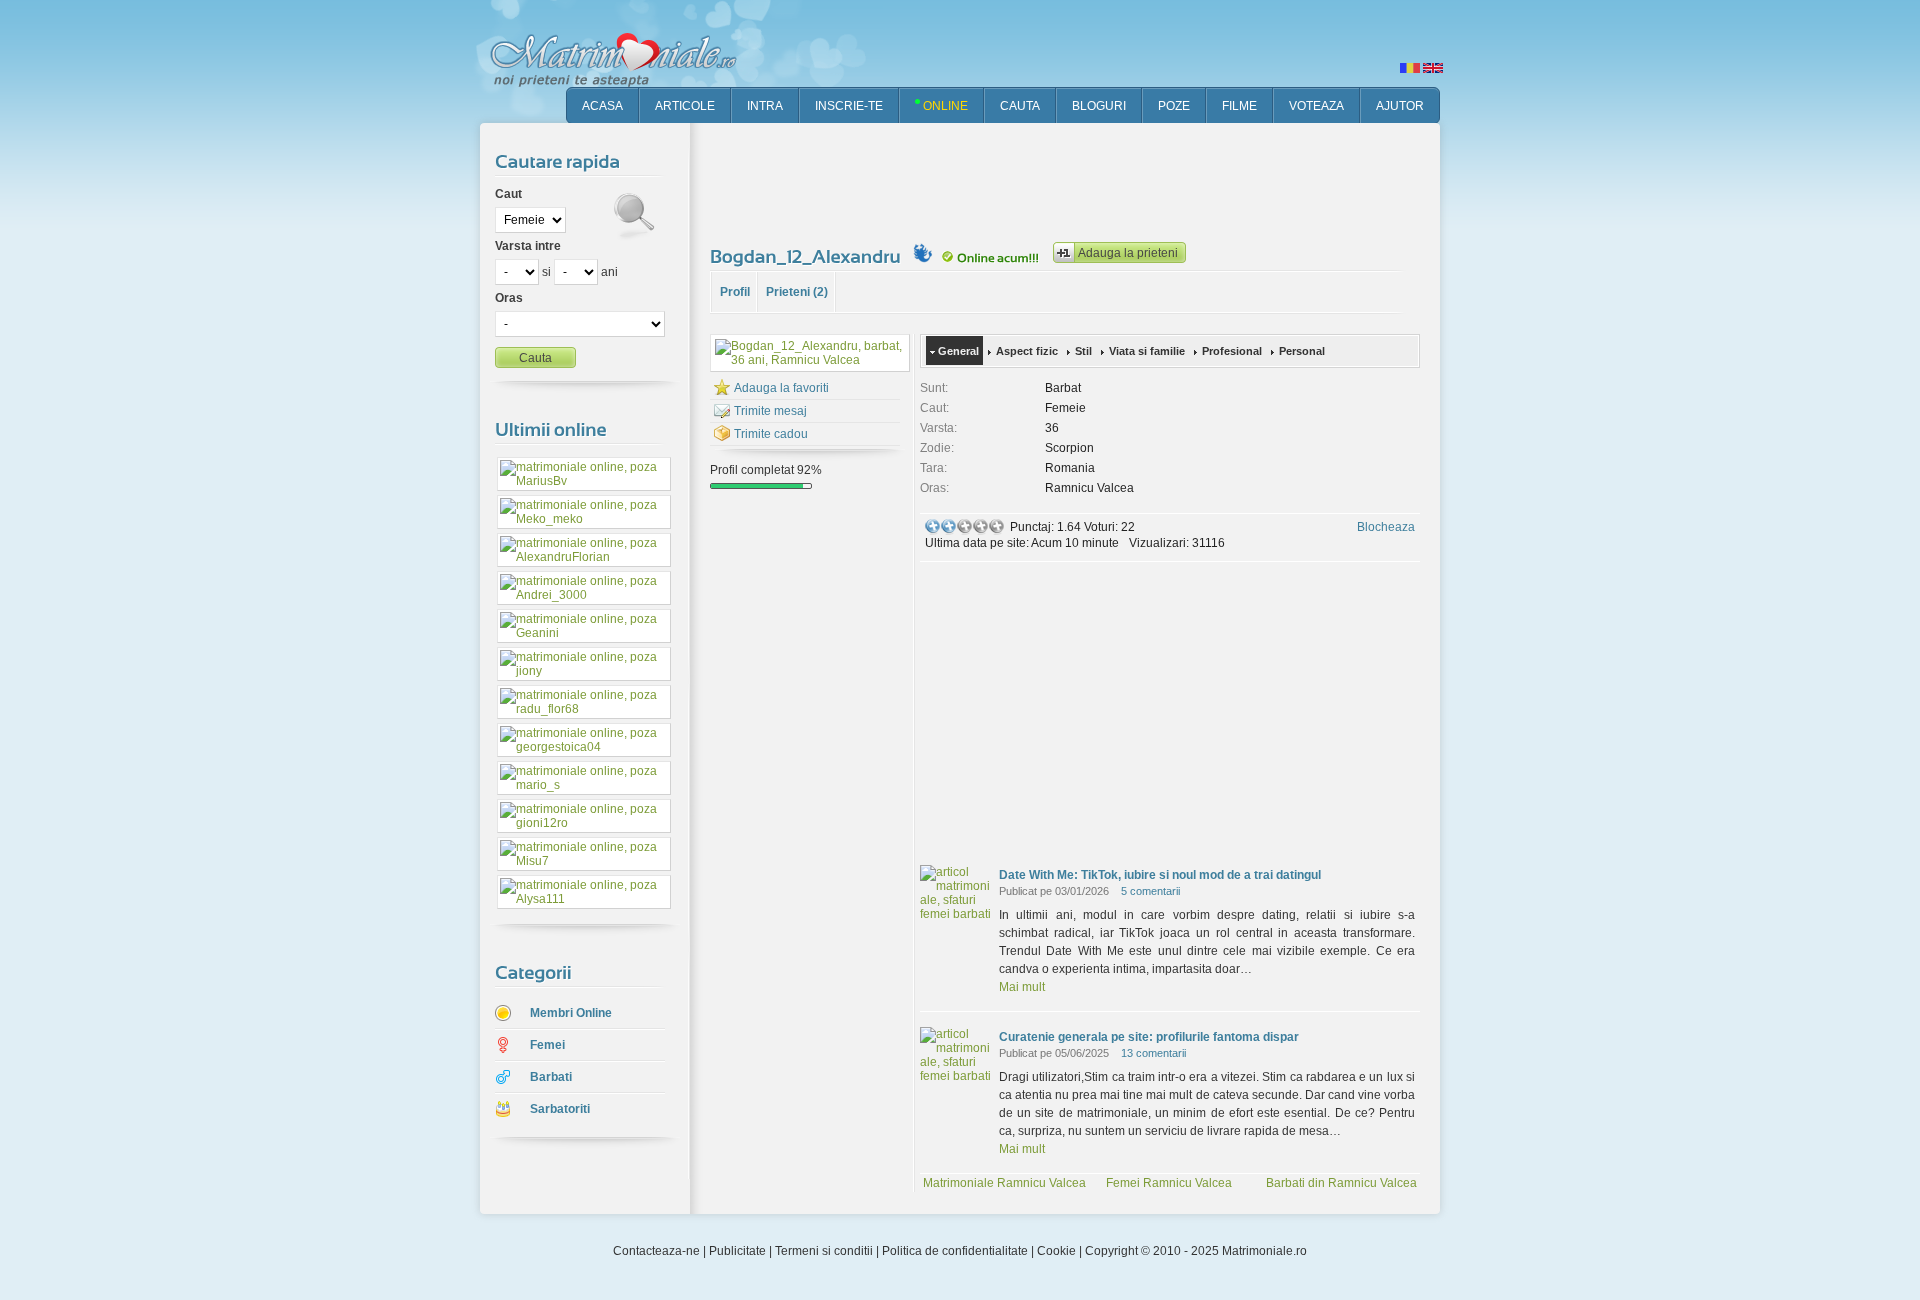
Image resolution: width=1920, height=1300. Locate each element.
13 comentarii (1153, 1053)
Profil (735, 292)
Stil (1083, 351)
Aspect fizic (1027, 351)
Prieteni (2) (797, 292)
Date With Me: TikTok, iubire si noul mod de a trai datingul (1160, 875)
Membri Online (571, 1013)
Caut (508, 194)
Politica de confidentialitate (955, 1251)
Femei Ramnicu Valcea (1169, 1183)
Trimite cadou (771, 434)
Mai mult (1022, 987)
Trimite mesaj (770, 411)
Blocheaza (1386, 527)
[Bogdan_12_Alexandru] (808, 256)
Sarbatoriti (560, 1109)
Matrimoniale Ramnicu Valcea (1004, 1183)
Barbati (551, 1077)
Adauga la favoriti (781, 388)
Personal (1302, 351)
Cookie (1056, 1251)
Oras (509, 298)
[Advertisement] (1074, 180)
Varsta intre (528, 246)
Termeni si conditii (824, 1251)
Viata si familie (1147, 351)
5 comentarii (1150, 891)
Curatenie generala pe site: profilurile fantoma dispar (1149, 1037)
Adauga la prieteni (1128, 253)
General (958, 351)
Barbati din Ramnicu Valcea (1341, 1183)
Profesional (1232, 351)
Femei (547, 1045)
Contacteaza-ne (656, 1251)
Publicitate (737, 1251)
